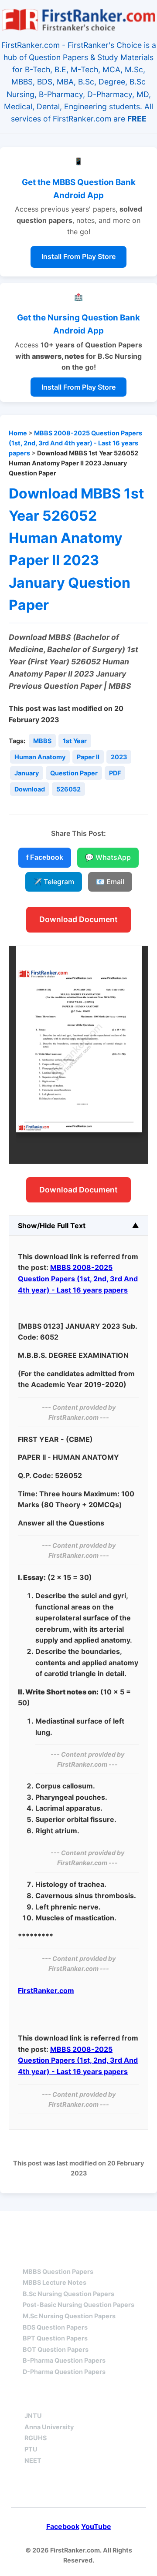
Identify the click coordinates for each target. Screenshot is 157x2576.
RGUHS (36, 2438)
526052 (68, 789)
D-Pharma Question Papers (64, 2372)
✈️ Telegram (54, 882)
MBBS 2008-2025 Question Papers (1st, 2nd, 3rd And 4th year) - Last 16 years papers (75, 443)
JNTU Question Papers (102, 2227)
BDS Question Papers (55, 2327)
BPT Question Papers (55, 2338)
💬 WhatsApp (108, 857)
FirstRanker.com (46, 1990)
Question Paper (74, 773)
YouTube (96, 2526)
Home (18, 433)
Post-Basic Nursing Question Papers (78, 2305)
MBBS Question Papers (58, 2271)
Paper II (88, 757)
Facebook (63, 2526)
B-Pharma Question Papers (64, 2360)
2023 (119, 757)
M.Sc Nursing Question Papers (69, 2316)
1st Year (75, 741)
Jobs (123, 2400)
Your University (56, 2400)
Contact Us (79, 2489)
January (27, 773)
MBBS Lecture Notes (55, 2282)
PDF (115, 773)
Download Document (78, 919)
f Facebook (45, 857)
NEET (33, 2460)
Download (30, 789)
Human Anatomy (40, 757)
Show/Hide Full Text (52, 1226)
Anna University (49, 2427)
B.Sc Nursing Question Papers (68, 2294)
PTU (31, 2449)
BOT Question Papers (56, 2349)
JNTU (33, 2416)
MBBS (42, 741)
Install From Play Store (78, 256)
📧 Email (110, 882)
